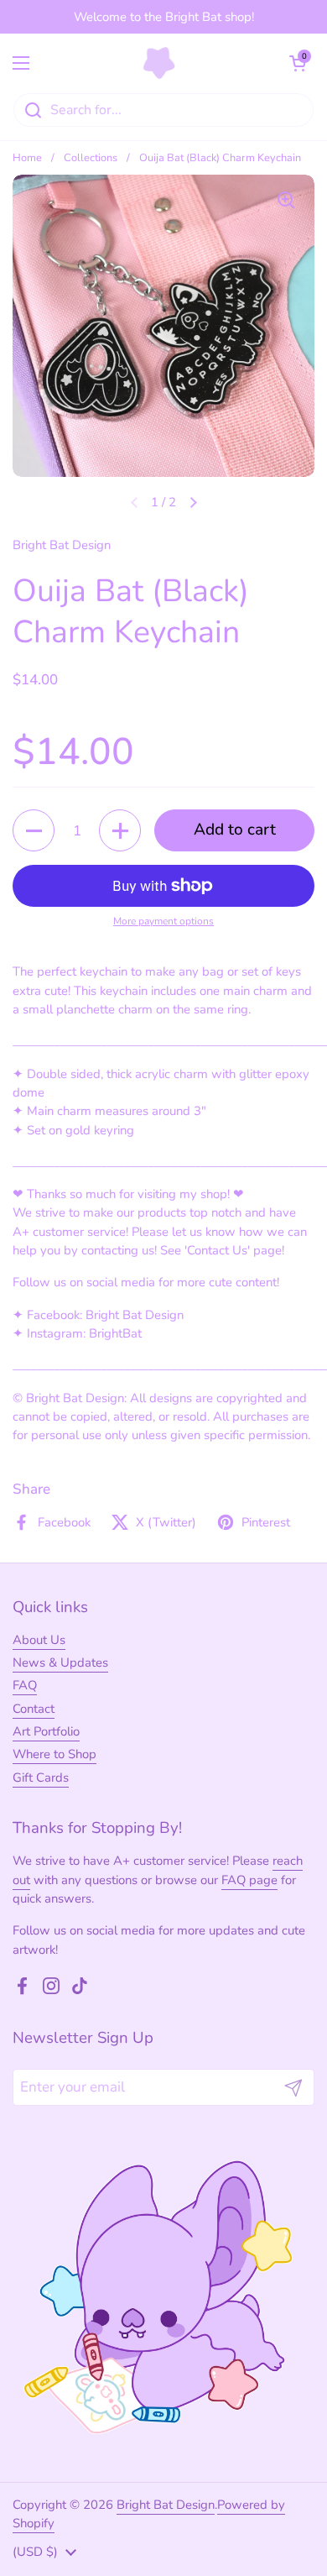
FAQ (25, 1685)
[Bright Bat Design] (160, 63)
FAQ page (249, 1880)
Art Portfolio (46, 1731)
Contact (34, 1709)
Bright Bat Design (166, 2505)
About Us (39, 1640)
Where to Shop (54, 1754)
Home (27, 158)
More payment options (163, 921)
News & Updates (60, 1662)
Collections (91, 158)
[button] (298, 63)
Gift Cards (41, 1778)
